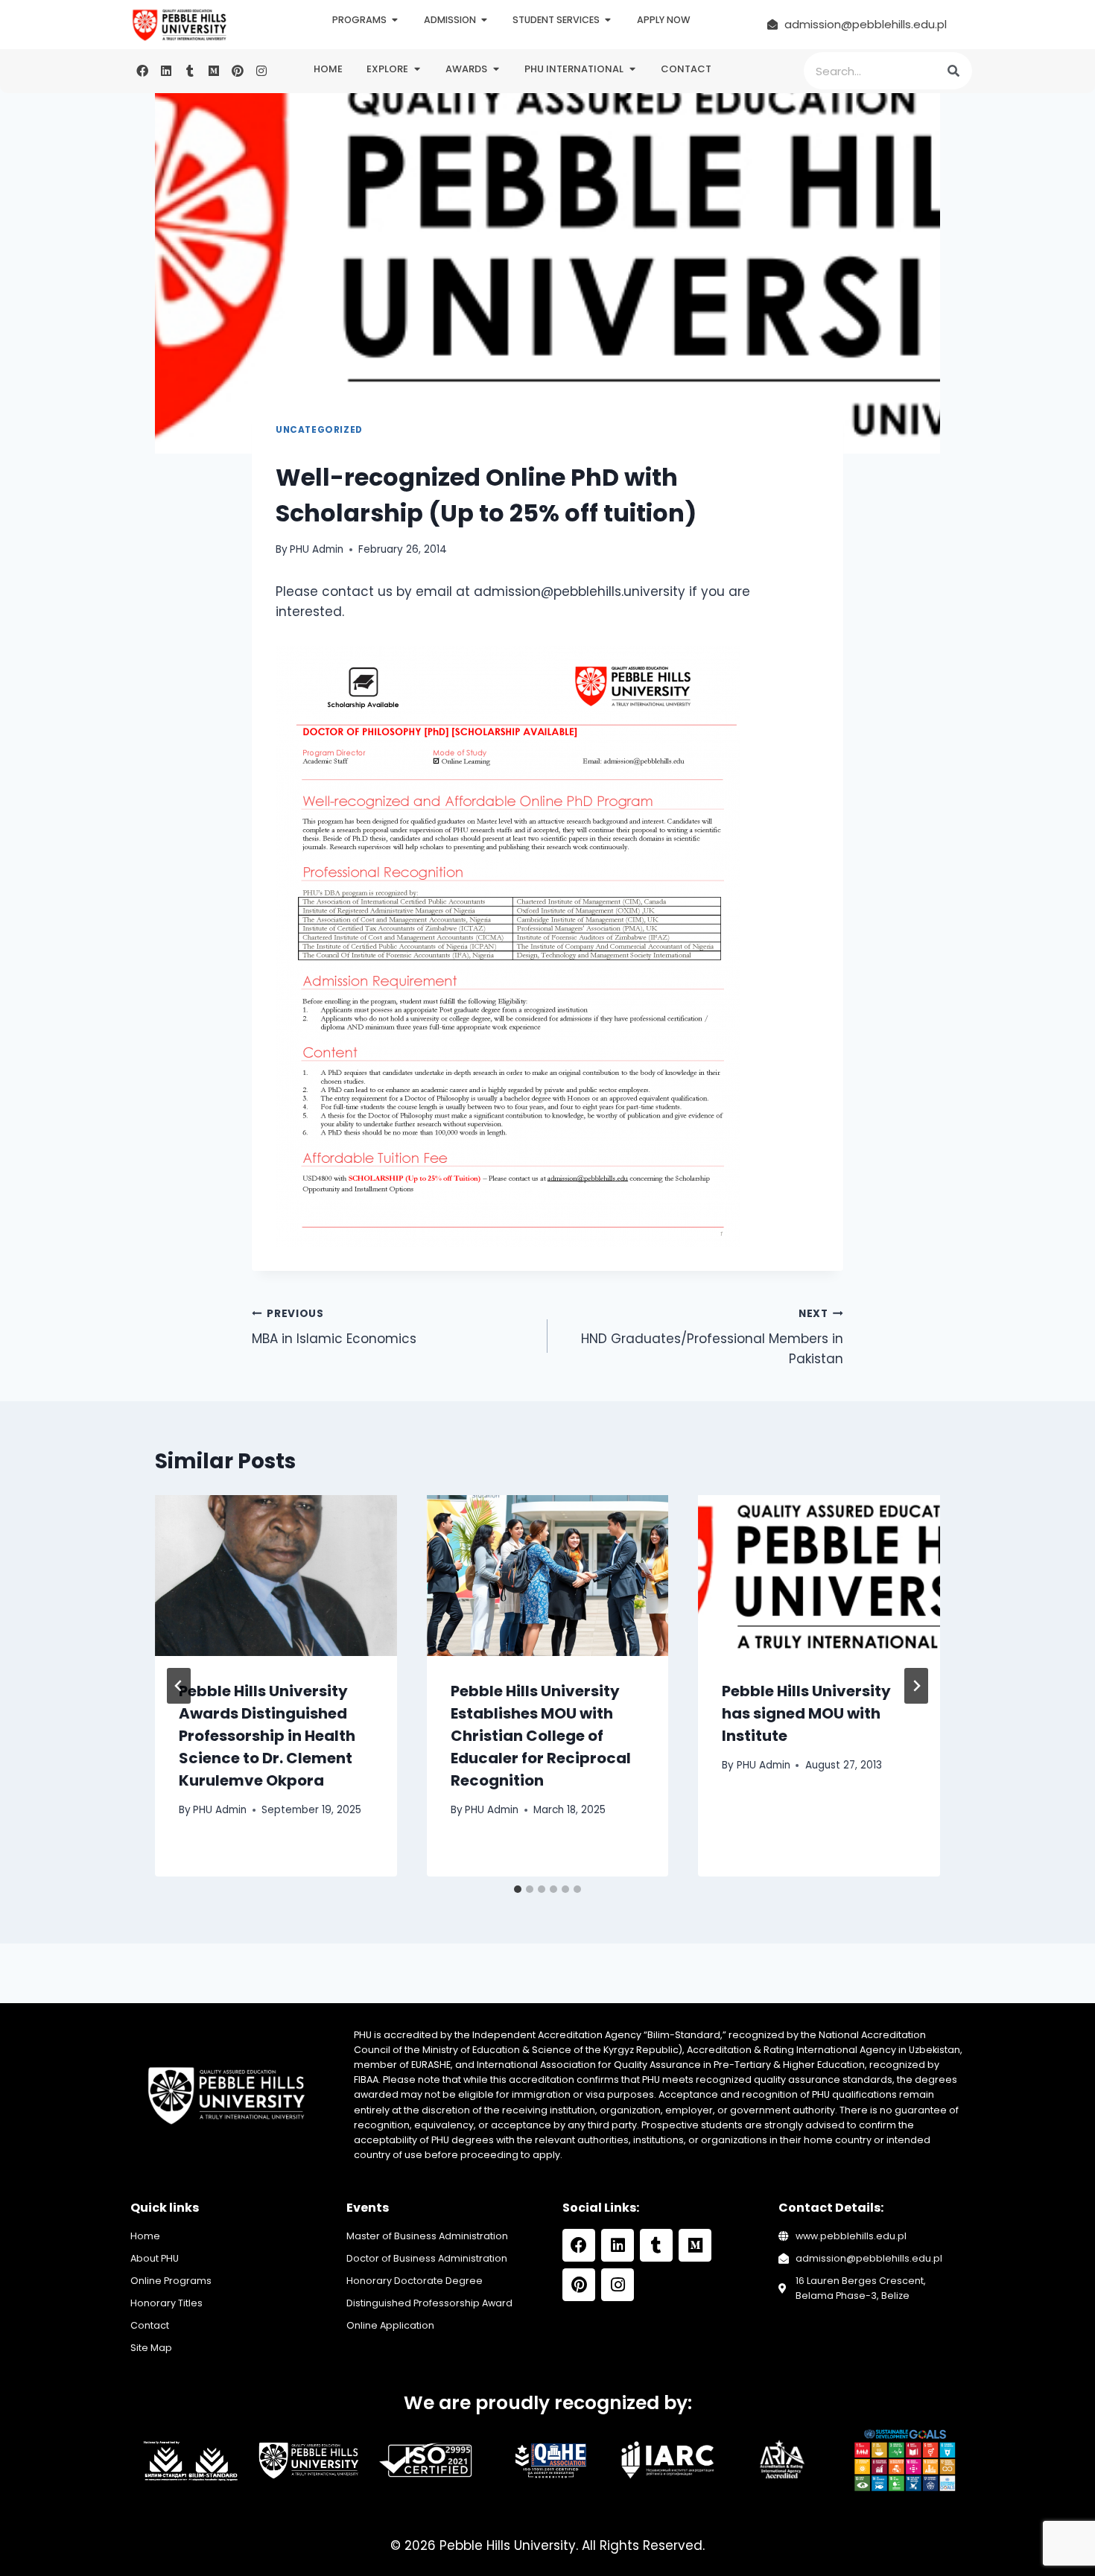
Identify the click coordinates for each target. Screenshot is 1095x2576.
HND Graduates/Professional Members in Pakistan (712, 1338)
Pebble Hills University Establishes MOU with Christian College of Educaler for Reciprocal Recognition (541, 1736)
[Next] (916, 1686)
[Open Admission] (485, 20)
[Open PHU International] (632, 69)
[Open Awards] (496, 69)
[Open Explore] (417, 69)
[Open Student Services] (608, 20)
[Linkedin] (166, 71)
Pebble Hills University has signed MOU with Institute (806, 1713)
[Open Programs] (395, 20)
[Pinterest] (238, 71)
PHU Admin (317, 549)
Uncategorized (319, 430)
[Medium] (214, 71)
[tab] (518, 1889)
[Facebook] (142, 71)
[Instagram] (261, 71)
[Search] (953, 71)
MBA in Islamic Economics (334, 1327)
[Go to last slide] (179, 1686)
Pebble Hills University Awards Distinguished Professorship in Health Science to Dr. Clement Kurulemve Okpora (267, 1736)
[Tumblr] (190, 71)
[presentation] (276, 1576)
